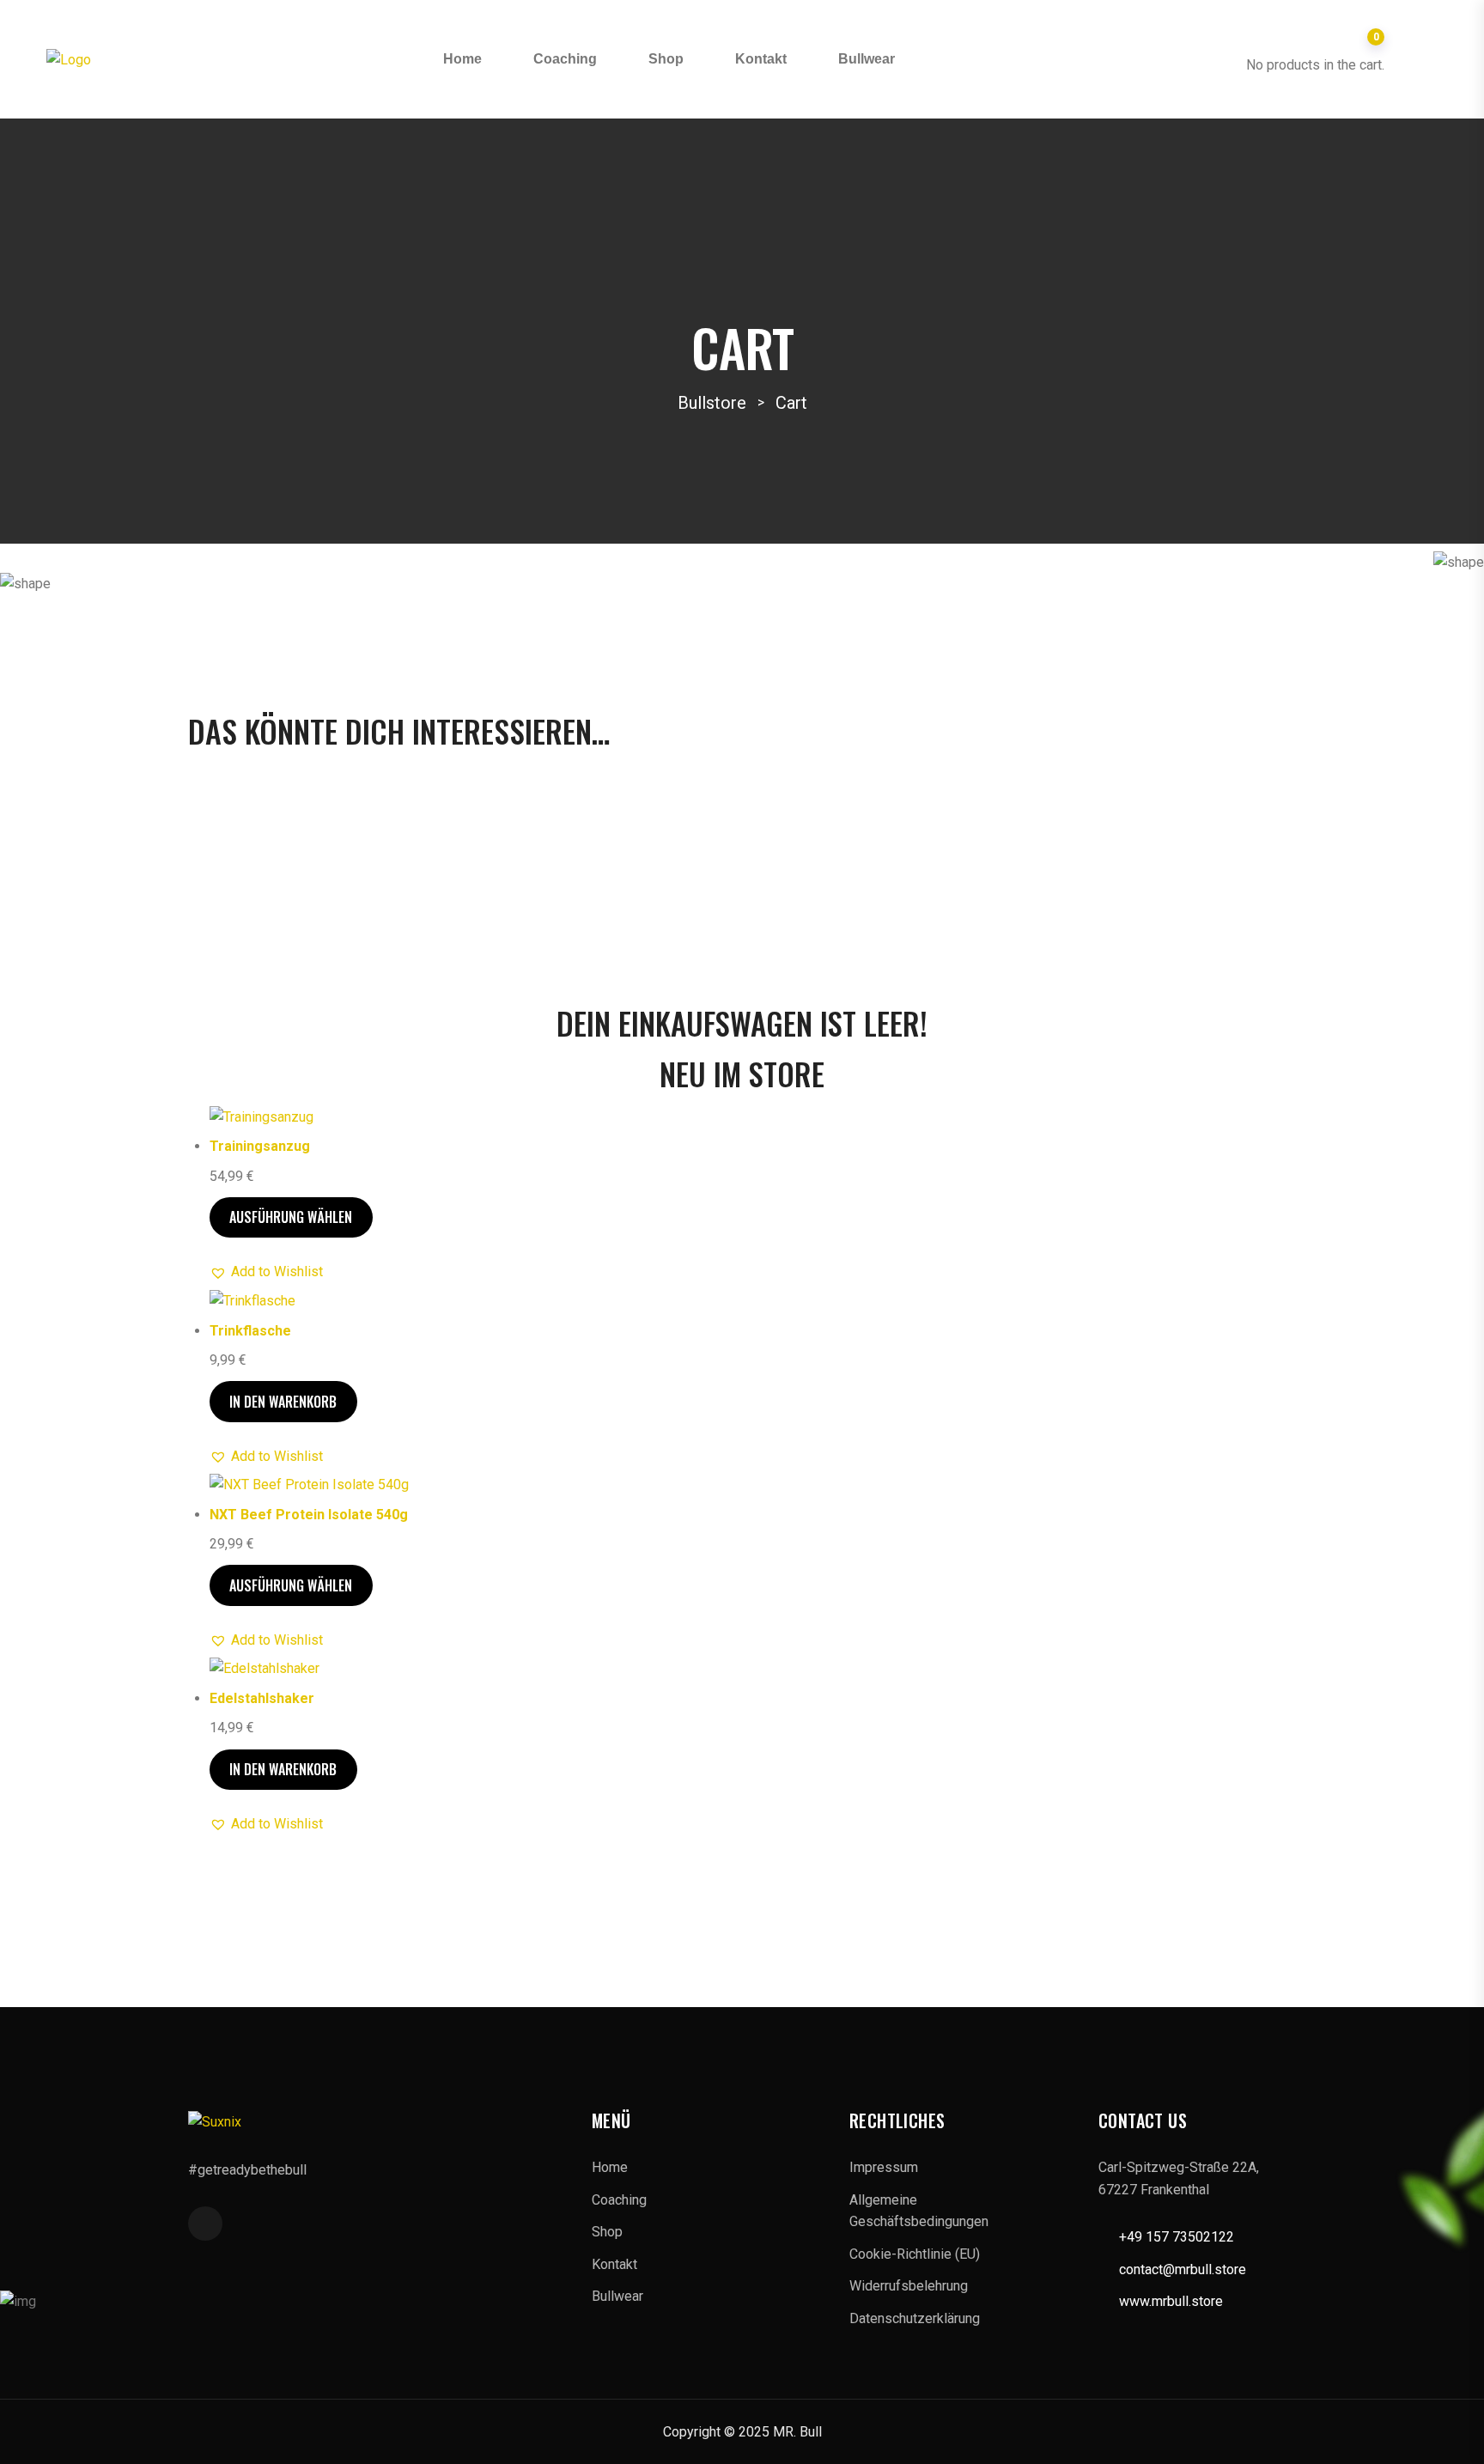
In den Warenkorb (283, 1402)
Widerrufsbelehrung (909, 2286)
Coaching (565, 59)
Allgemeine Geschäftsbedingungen (919, 2211)
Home (462, 59)
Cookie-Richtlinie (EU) (915, 2254)
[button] (266, 1272)
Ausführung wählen (291, 1217)
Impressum (884, 2167)
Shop (666, 59)
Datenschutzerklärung (915, 2318)
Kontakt (761, 59)
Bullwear (867, 59)
